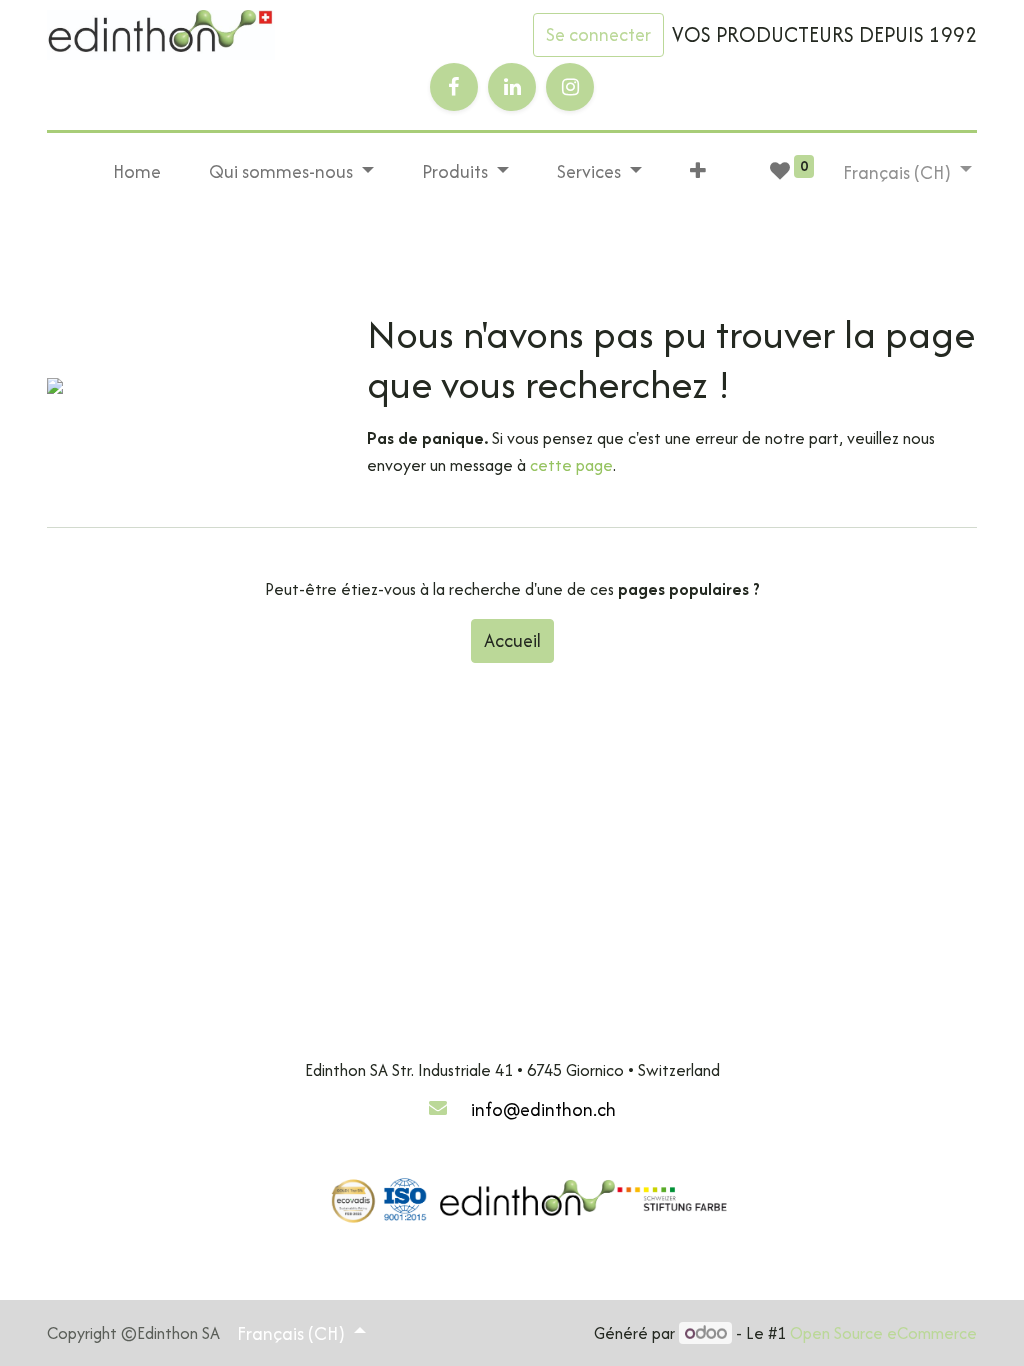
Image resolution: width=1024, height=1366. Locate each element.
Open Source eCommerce (883, 1333)
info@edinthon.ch (543, 1109)
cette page (571, 465)
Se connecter (598, 34)
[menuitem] (137, 172)
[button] (698, 172)
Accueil (512, 640)
